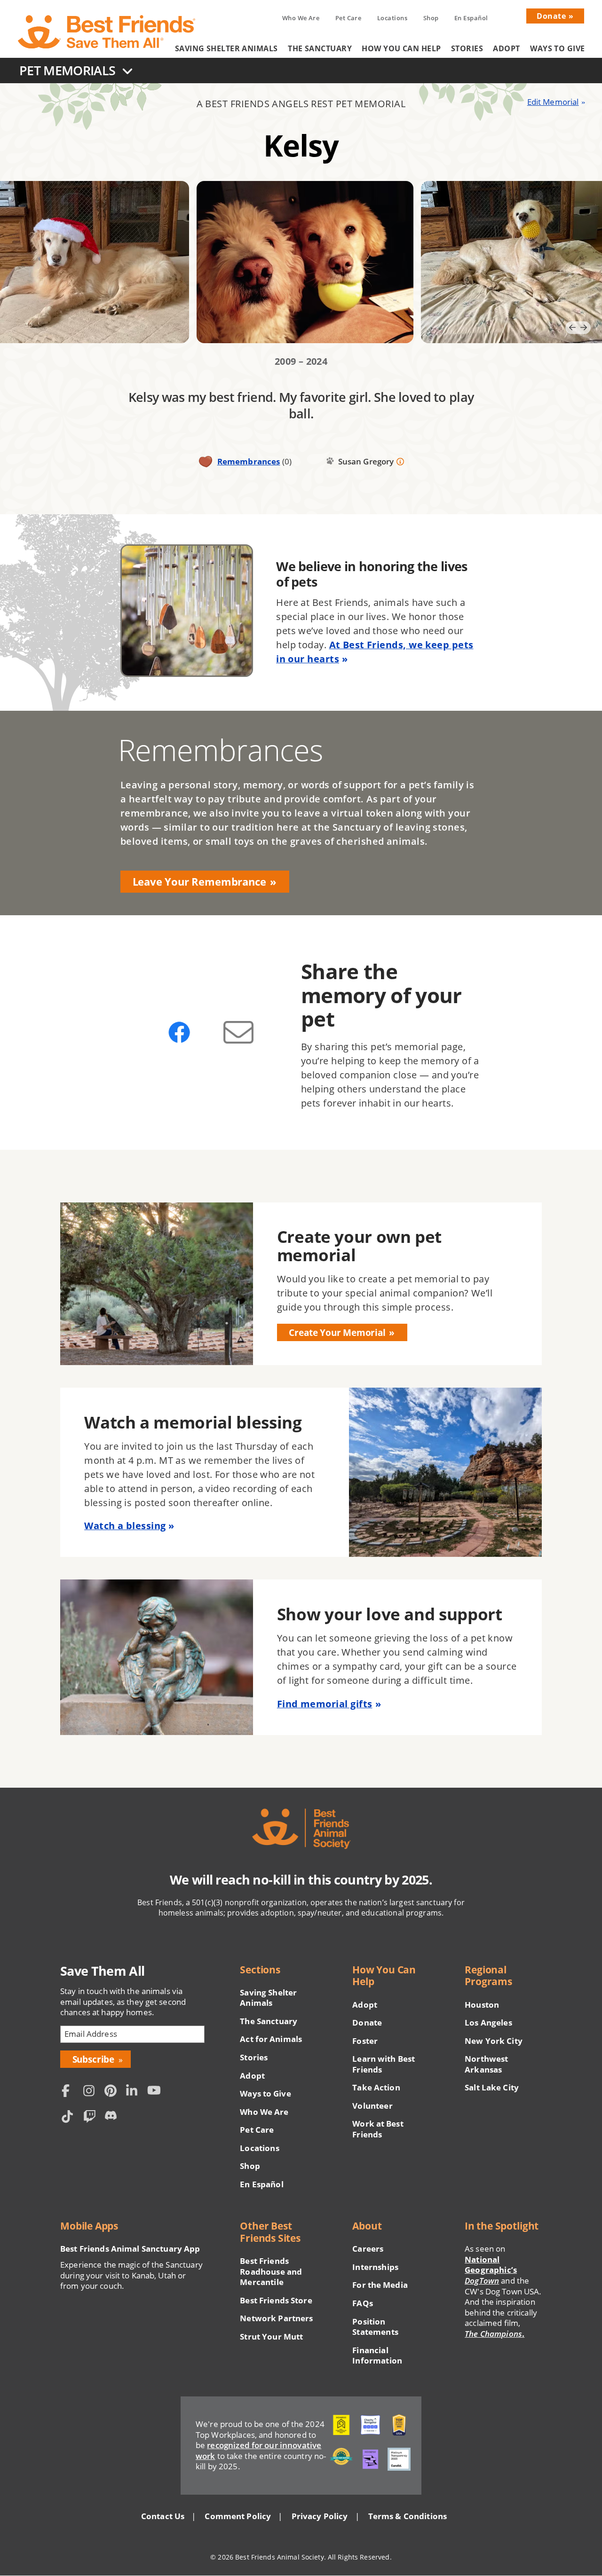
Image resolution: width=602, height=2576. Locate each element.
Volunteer (372, 2106)
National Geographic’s (491, 2270)
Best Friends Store (276, 2301)
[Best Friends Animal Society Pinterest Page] (113, 2092)
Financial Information (377, 2356)
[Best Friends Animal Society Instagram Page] (92, 2092)
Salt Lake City (492, 2088)
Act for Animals (271, 2039)
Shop (431, 18)
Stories (467, 48)
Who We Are (301, 18)
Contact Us (163, 2516)
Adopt (506, 48)
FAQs (363, 2303)
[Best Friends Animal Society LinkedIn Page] (135, 2092)
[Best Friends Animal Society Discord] (113, 2118)
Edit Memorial (553, 102)
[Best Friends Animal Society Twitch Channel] (92, 2118)
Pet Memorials (67, 70)
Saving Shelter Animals (226, 48)
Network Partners (276, 2318)
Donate (551, 16)
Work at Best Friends (378, 2129)
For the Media (380, 2285)
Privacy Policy (320, 2516)
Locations (392, 18)
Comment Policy (238, 2516)
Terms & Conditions (408, 2516)
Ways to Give (557, 48)
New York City (494, 2041)
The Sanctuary (320, 48)
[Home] (107, 32)
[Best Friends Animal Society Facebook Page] (70, 2092)
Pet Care (349, 18)
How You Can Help (401, 48)
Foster (365, 2041)
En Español (471, 18)
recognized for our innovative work (258, 2450)
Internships (375, 2267)
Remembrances (249, 461)
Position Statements (375, 2327)
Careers (368, 2249)
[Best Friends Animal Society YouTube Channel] (156, 2092)
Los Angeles (488, 2023)
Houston (482, 2005)
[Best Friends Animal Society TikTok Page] (70, 2118)
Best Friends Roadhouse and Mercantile (271, 2272)
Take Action (376, 2088)
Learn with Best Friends (384, 2064)
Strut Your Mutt (271, 2337)
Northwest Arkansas (486, 2064)
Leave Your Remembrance (199, 882)
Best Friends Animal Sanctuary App (130, 2249)
